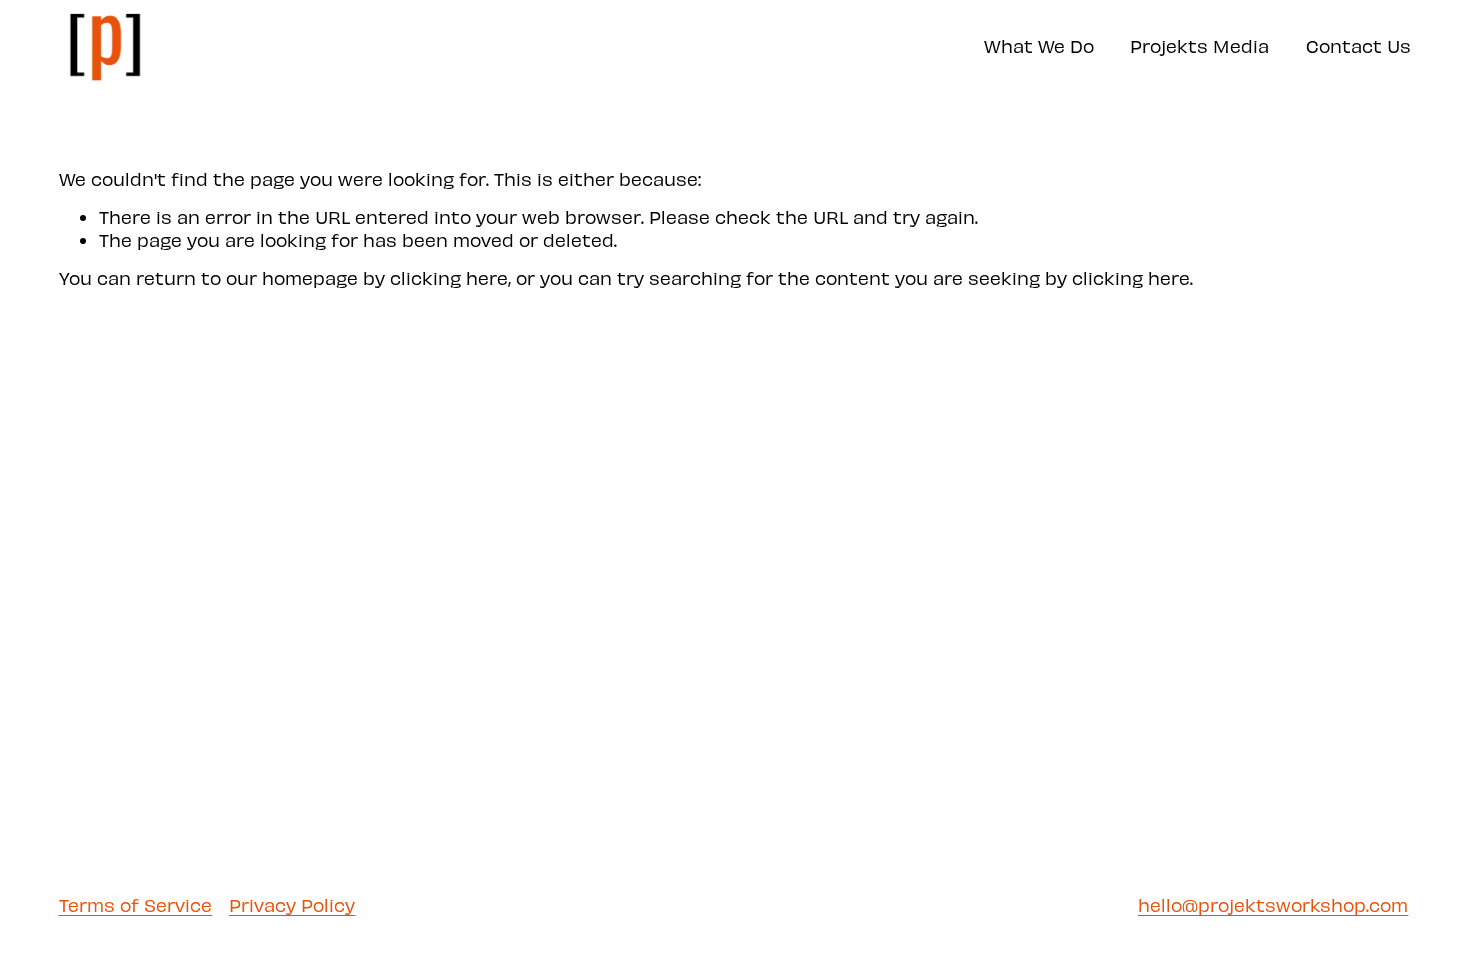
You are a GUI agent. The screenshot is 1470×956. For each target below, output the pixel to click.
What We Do (1039, 45)
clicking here (449, 277)
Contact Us (1358, 45)
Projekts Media (1199, 45)
